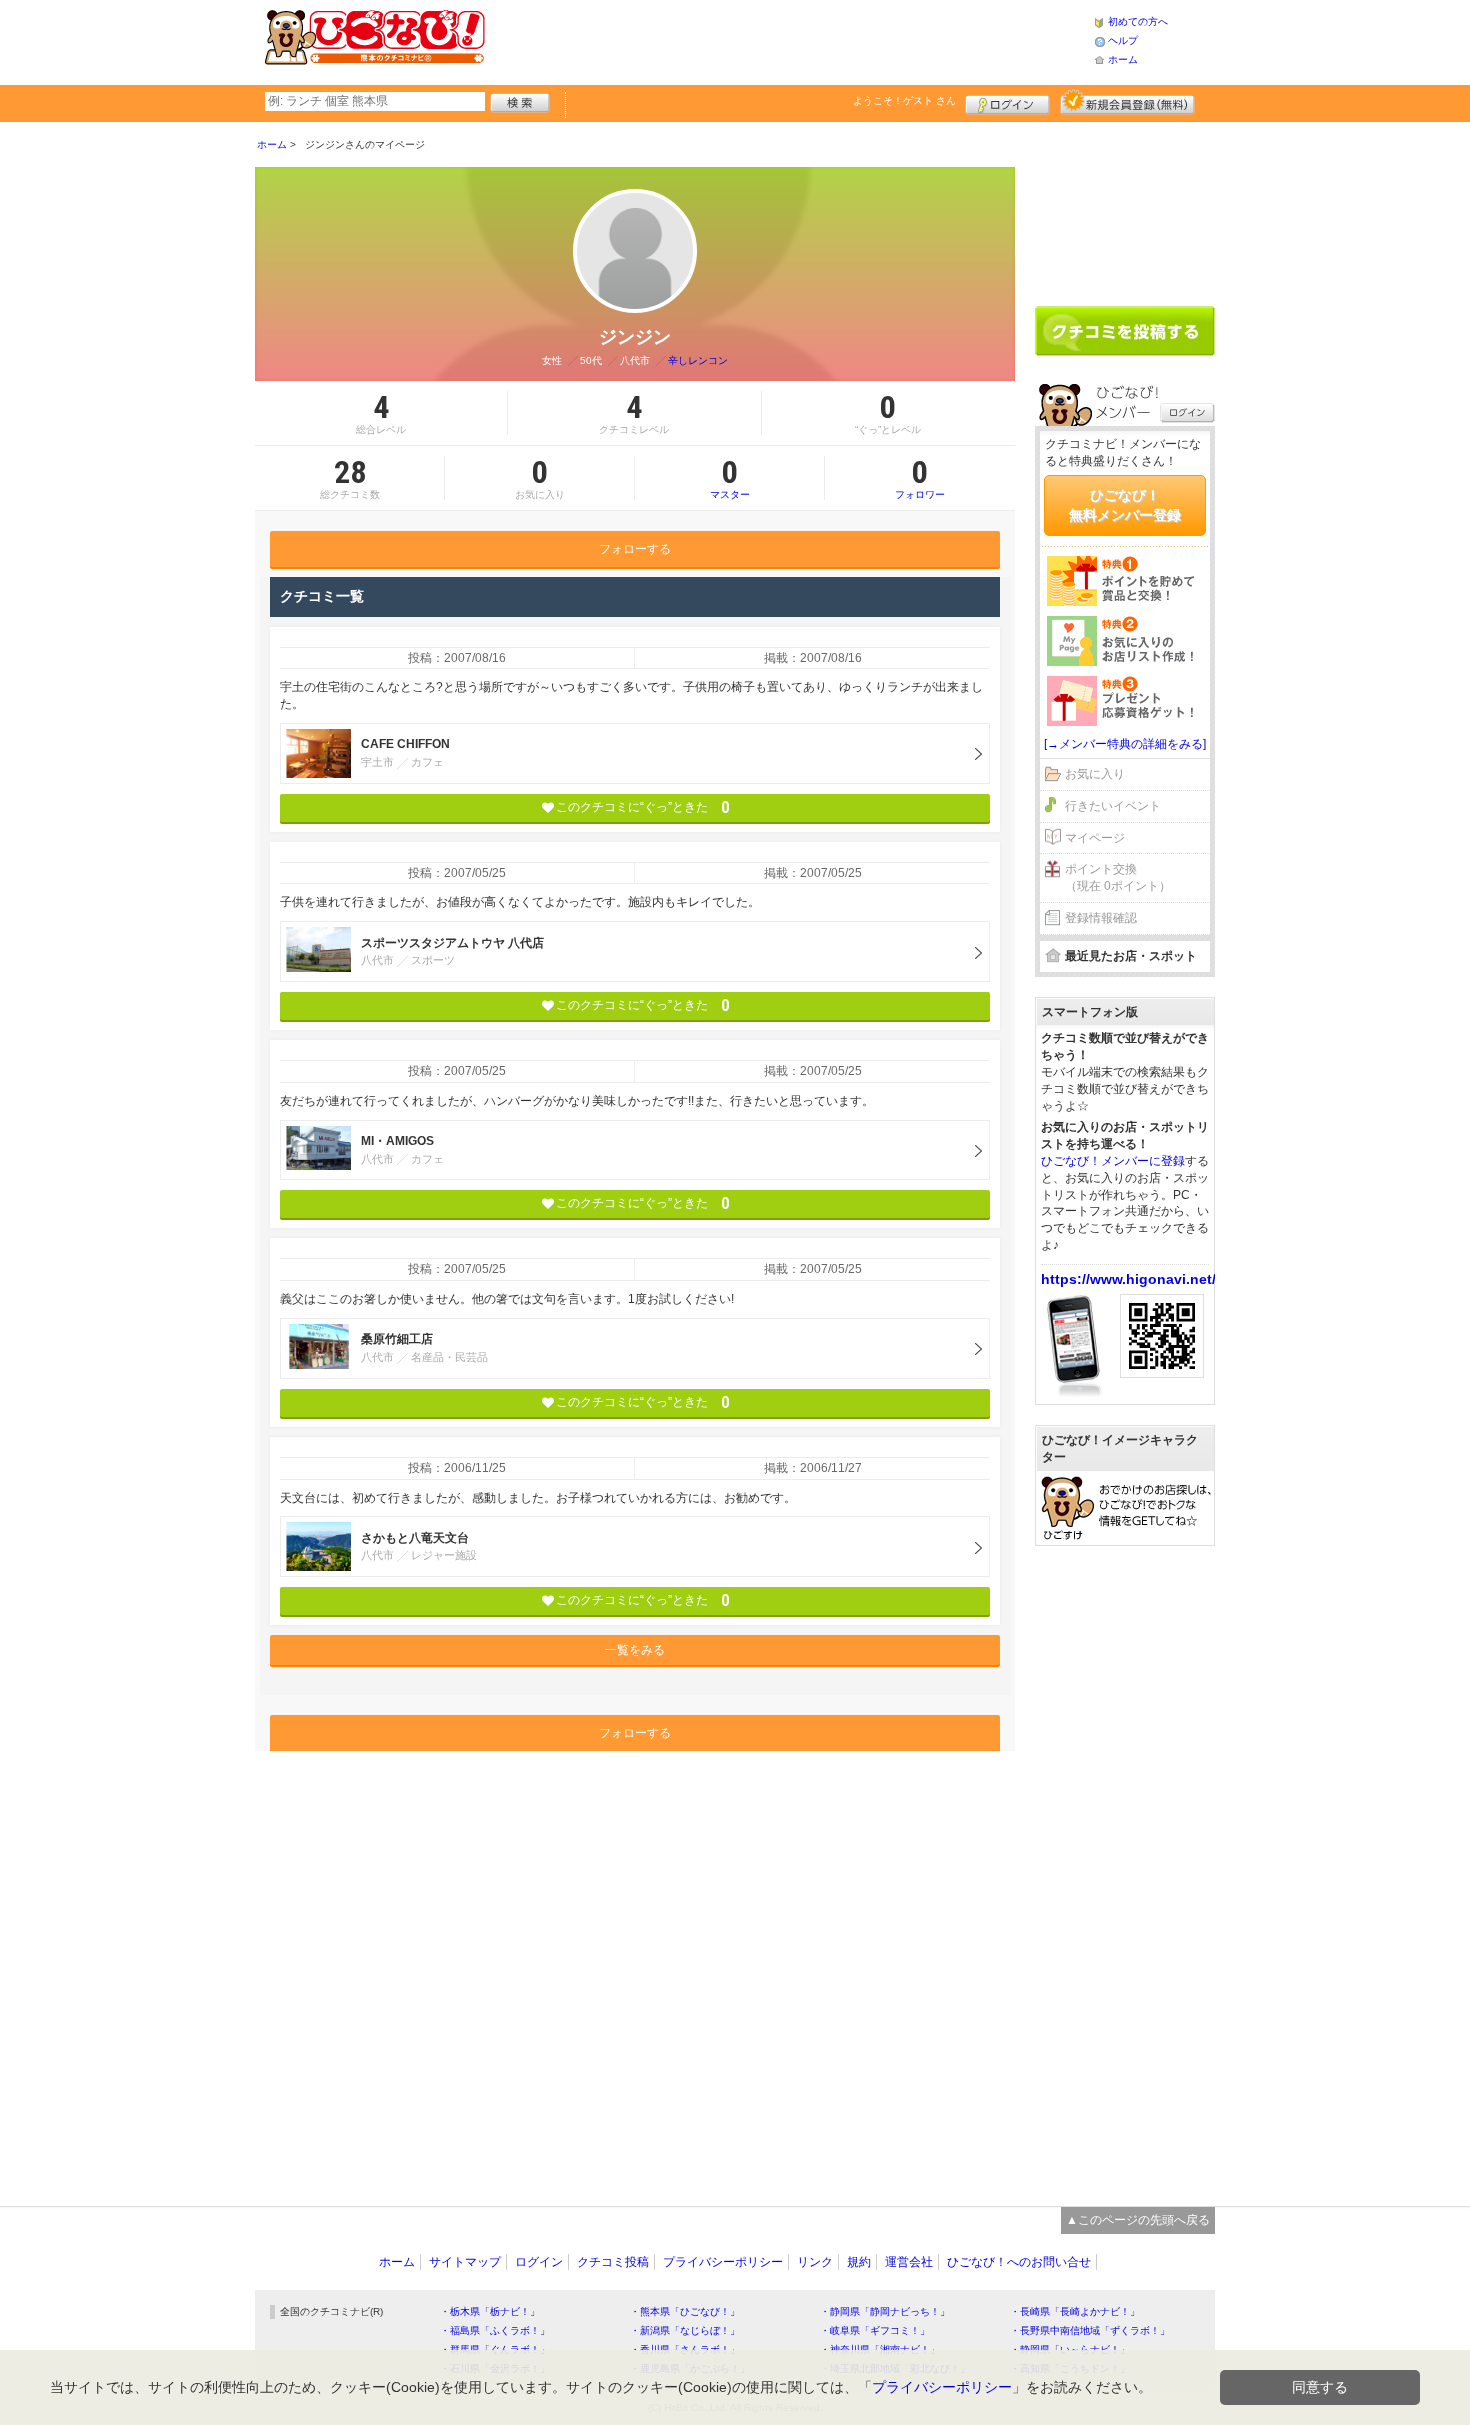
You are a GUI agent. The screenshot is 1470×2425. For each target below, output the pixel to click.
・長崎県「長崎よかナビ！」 (1075, 2311)
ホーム (1123, 59)
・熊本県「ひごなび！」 (685, 2311)
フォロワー (920, 478)
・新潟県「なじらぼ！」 (685, 2330)
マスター (730, 478)
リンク (815, 2262)
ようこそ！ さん (904, 100)
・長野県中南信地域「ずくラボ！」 (1090, 2330)
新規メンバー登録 (1127, 102)
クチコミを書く (1125, 331)
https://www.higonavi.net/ (1128, 1279)
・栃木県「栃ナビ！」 (490, 2311)
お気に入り (1095, 774)
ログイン (1007, 102)
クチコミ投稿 (613, 2262)
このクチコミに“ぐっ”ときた (642, 807)
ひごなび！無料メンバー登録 (1125, 505)
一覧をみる (635, 1650)
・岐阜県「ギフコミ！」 (875, 2330)
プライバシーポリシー (723, 2262)
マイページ (1095, 838)
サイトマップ (465, 2262)
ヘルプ (1123, 40)
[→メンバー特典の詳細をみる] (1125, 744)
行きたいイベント (1113, 806)
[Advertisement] (789, 40)
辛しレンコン (698, 360)
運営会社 (909, 2262)
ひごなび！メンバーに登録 (1113, 1161)
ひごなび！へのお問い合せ (1019, 2262)
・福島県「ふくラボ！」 (495, 2330)
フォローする (635, 549)
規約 (859, 2262)
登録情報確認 (1101, 918)
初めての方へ (1138, 21)
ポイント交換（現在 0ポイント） (1118, 877)
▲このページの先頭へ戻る (1138, 2220)
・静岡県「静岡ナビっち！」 (885, 2311)
